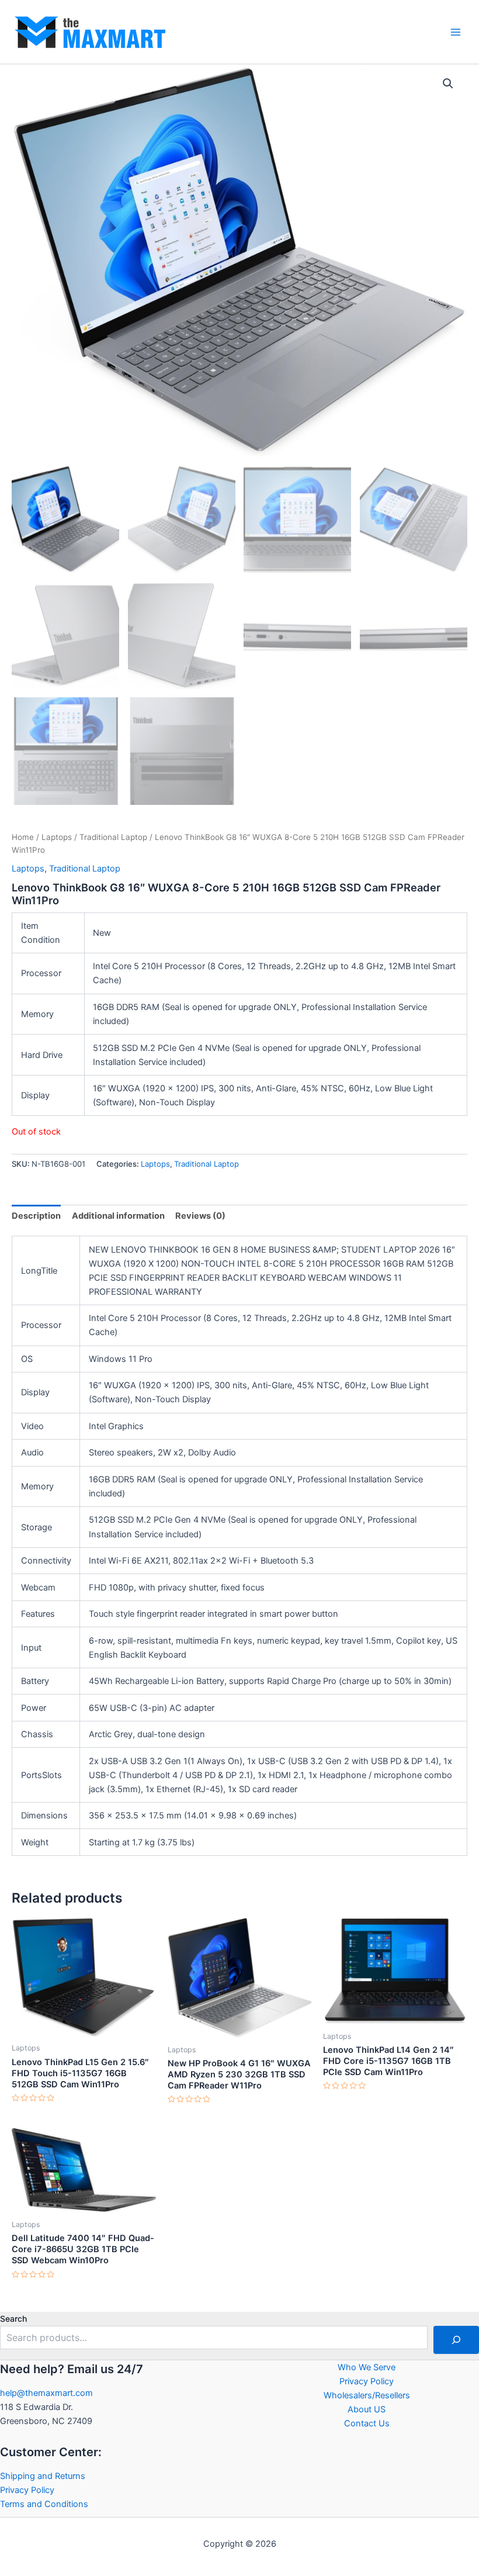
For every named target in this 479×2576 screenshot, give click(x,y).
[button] (448, 84)
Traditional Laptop (113, 837)
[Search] (456, 2340)
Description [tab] (36, 1216)
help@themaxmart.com (46, 2393)
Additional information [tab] (118, 1216)
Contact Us (367, 2423)
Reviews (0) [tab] (200, 1216)
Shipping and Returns (43, 2476)
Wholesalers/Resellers (367, 2395)
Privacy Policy (27, 2490)
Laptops (57, 837)
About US (367, 2409)
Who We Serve (367, 2367)
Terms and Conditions (44, 2504)
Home (23, 837)
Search (13, 2319)
